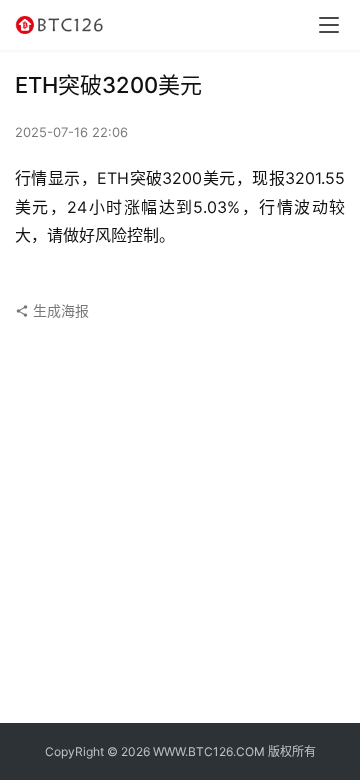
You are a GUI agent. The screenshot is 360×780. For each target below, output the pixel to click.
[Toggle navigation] (329, 25)
